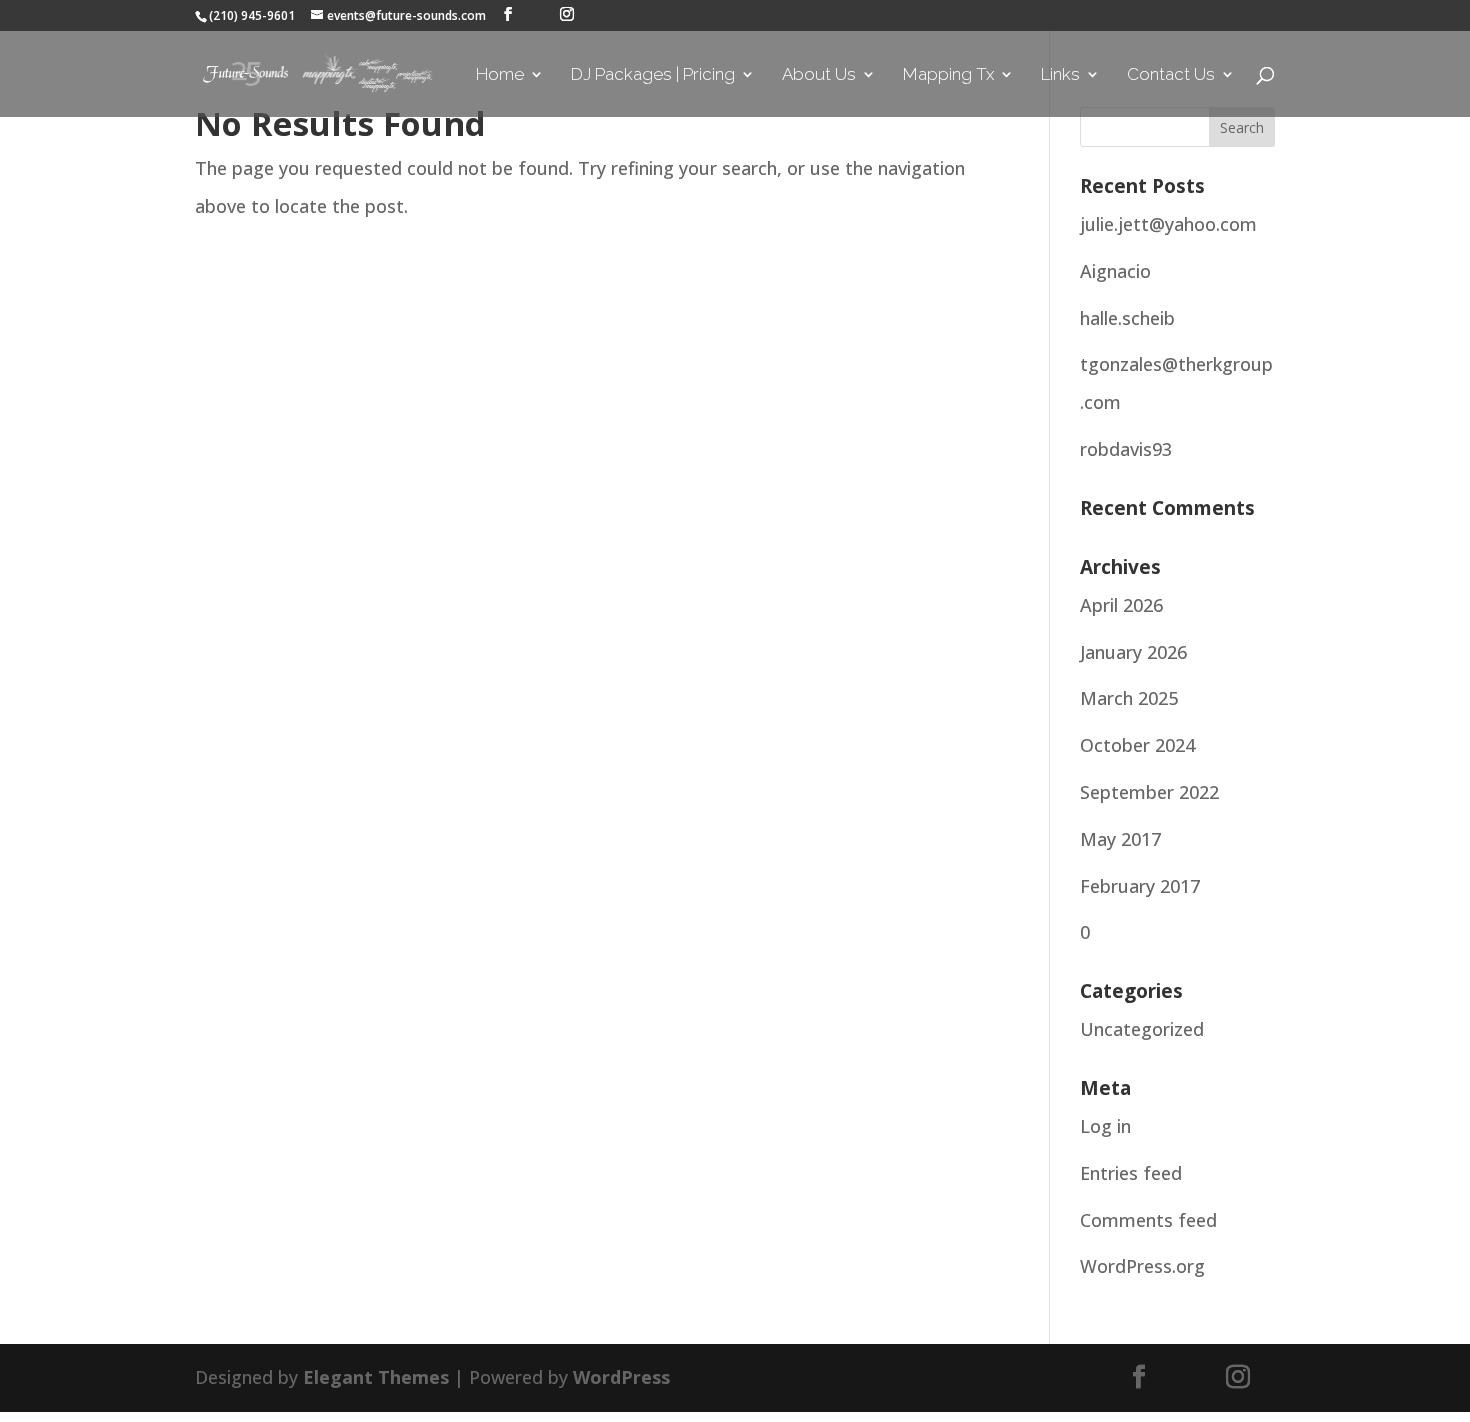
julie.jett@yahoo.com (1168, 224)
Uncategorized (1142, 1029)
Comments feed (1148, 1220)
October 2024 (1137, 745)
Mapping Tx (948, 75)
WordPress (621, 1377)
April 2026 (1121, 605)
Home (500, 75)
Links (1060, 75)
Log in (1105, 1126)
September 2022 (1149, 792)
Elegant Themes (376, 1377)
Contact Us (1171, 75)
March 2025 (1129, 698)
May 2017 (1120, 839)
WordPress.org (1142, 1266)
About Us (819, 75)
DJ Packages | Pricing (653, 75)
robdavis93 (1126, 449)
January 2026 (1133, 652)
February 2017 (1140, 886)
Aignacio (1115, 271)
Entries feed (1131, 1173)
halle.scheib (1127, 318)
